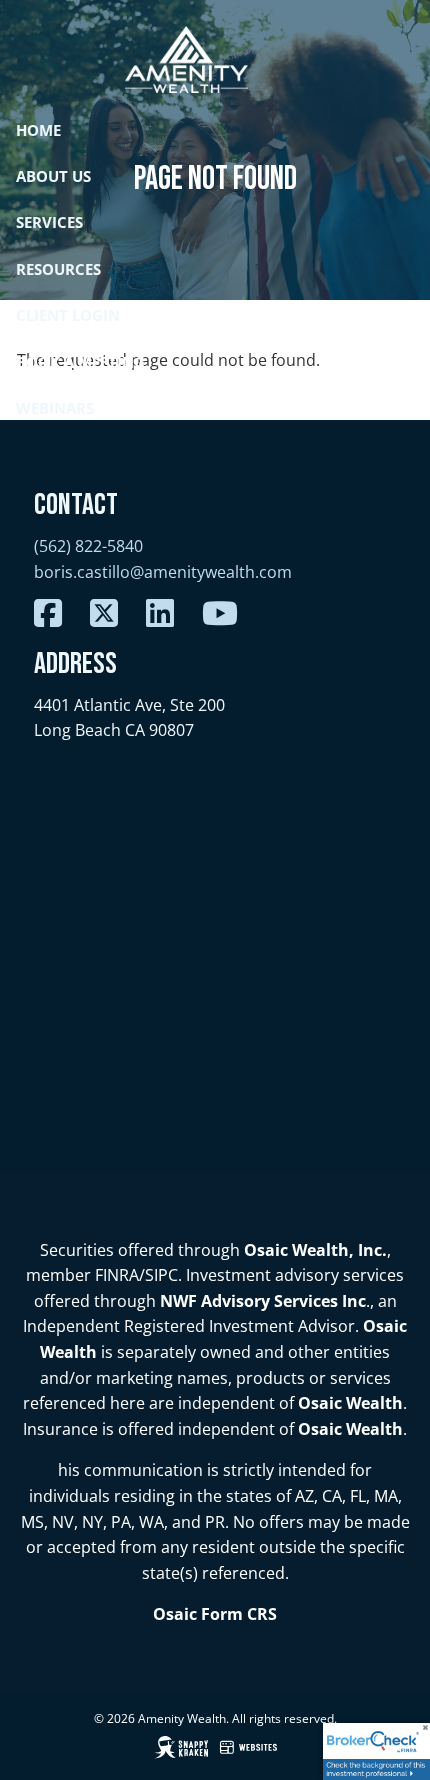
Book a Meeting (80, 362)
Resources (58, 269)
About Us (53, 176)
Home (38, 130)
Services (49, 222)
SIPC (161, 1275)
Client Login (68, 315)
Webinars (55, 408)
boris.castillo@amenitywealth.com (163, 572)
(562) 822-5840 (88, 546)
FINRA (117, 1275)
